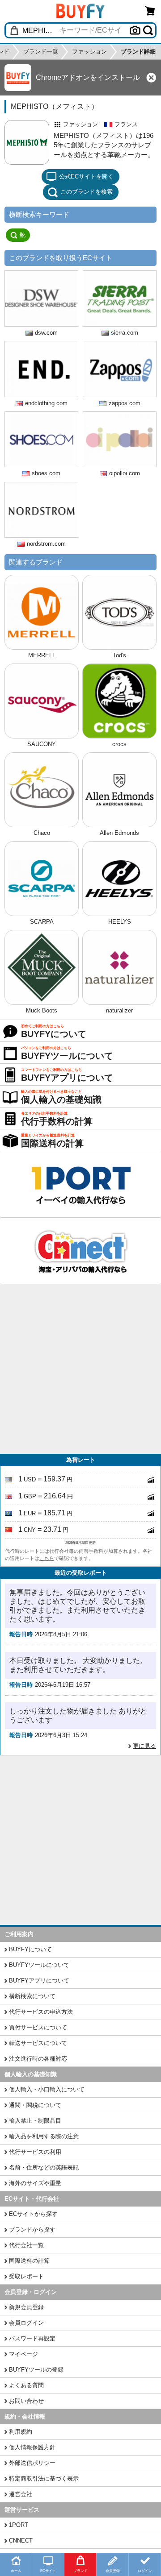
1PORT (19, 2525)
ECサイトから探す (33, 2214)
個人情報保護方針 (32, 2447)
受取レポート (26, 2276)
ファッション (80, 124)
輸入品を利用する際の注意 (44, 2136)
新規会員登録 (26, 2307)
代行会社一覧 (26, 2245)
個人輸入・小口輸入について (47, 2089)
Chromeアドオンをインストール (88, 77)
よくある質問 (26, 2385)
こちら (47, 1558)
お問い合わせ (26, 2401)
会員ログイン (26, 2323)
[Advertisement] (80, 1369)
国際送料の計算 (29, 2261)
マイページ (23, 2354)
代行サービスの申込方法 (41, 2012)
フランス (126, 124)
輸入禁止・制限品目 (35, 2121)
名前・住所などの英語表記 (44, 2167)
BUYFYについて (30, 1949)
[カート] (150, 10)
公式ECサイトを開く (86, 176)
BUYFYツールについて (39, 1965)
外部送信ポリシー (32, 2463)
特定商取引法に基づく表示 (44, 2479)
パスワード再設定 (32, 2338)
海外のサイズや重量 (35, 2183)
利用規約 (21, 2432)
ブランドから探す (32, 2230)
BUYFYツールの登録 (36, 2370)
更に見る (144, 1746)
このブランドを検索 (87, 192)
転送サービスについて (38, 2043)
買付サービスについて (38, 2027)
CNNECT (21, 2541)
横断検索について (32, 1996)
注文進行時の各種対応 (38, 2059)
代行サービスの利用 (35, 2152)
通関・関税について (35, 2105)
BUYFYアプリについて (39, 1981)
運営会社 (21, 2494)
